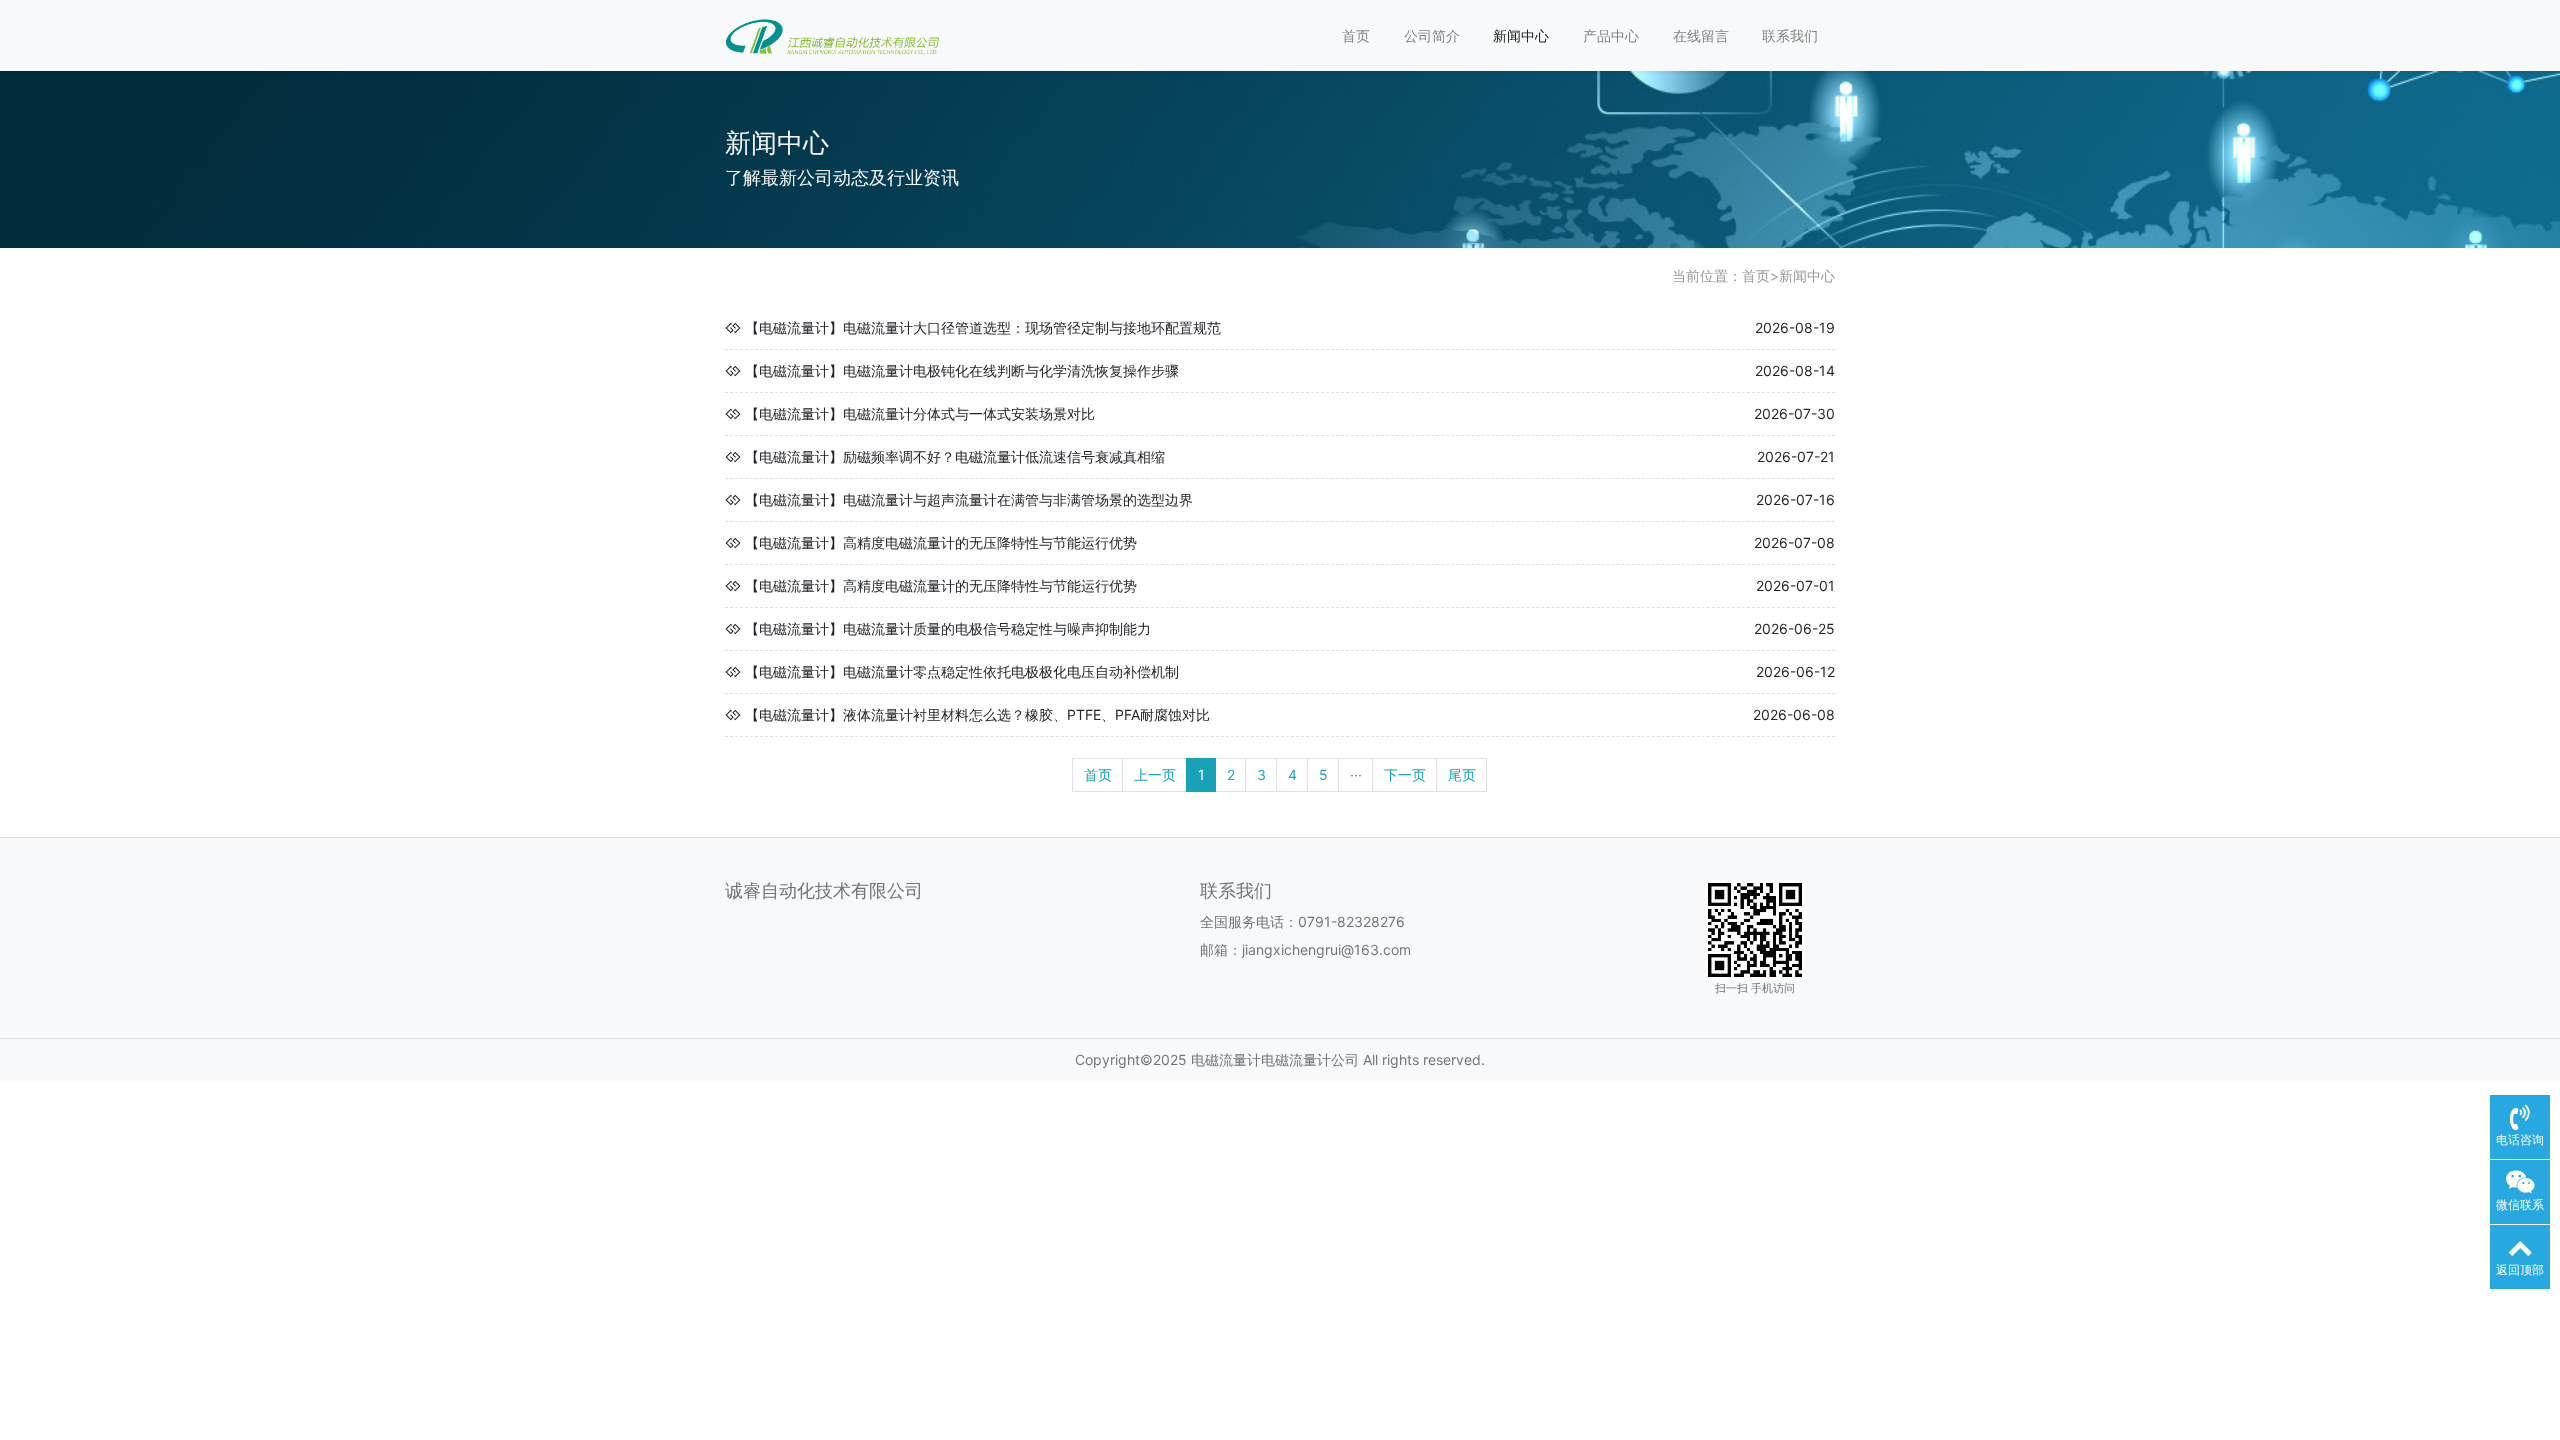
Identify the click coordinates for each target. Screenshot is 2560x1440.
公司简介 (1432, 35)
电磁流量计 (1226, 1059)
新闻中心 (1521, 35)
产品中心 (1611, 35)
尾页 (1462, 774)
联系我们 (1790, 35)
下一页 (1405, 774)
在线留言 (1701, 35)
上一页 (1155, 774)
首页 (1356, 35)
